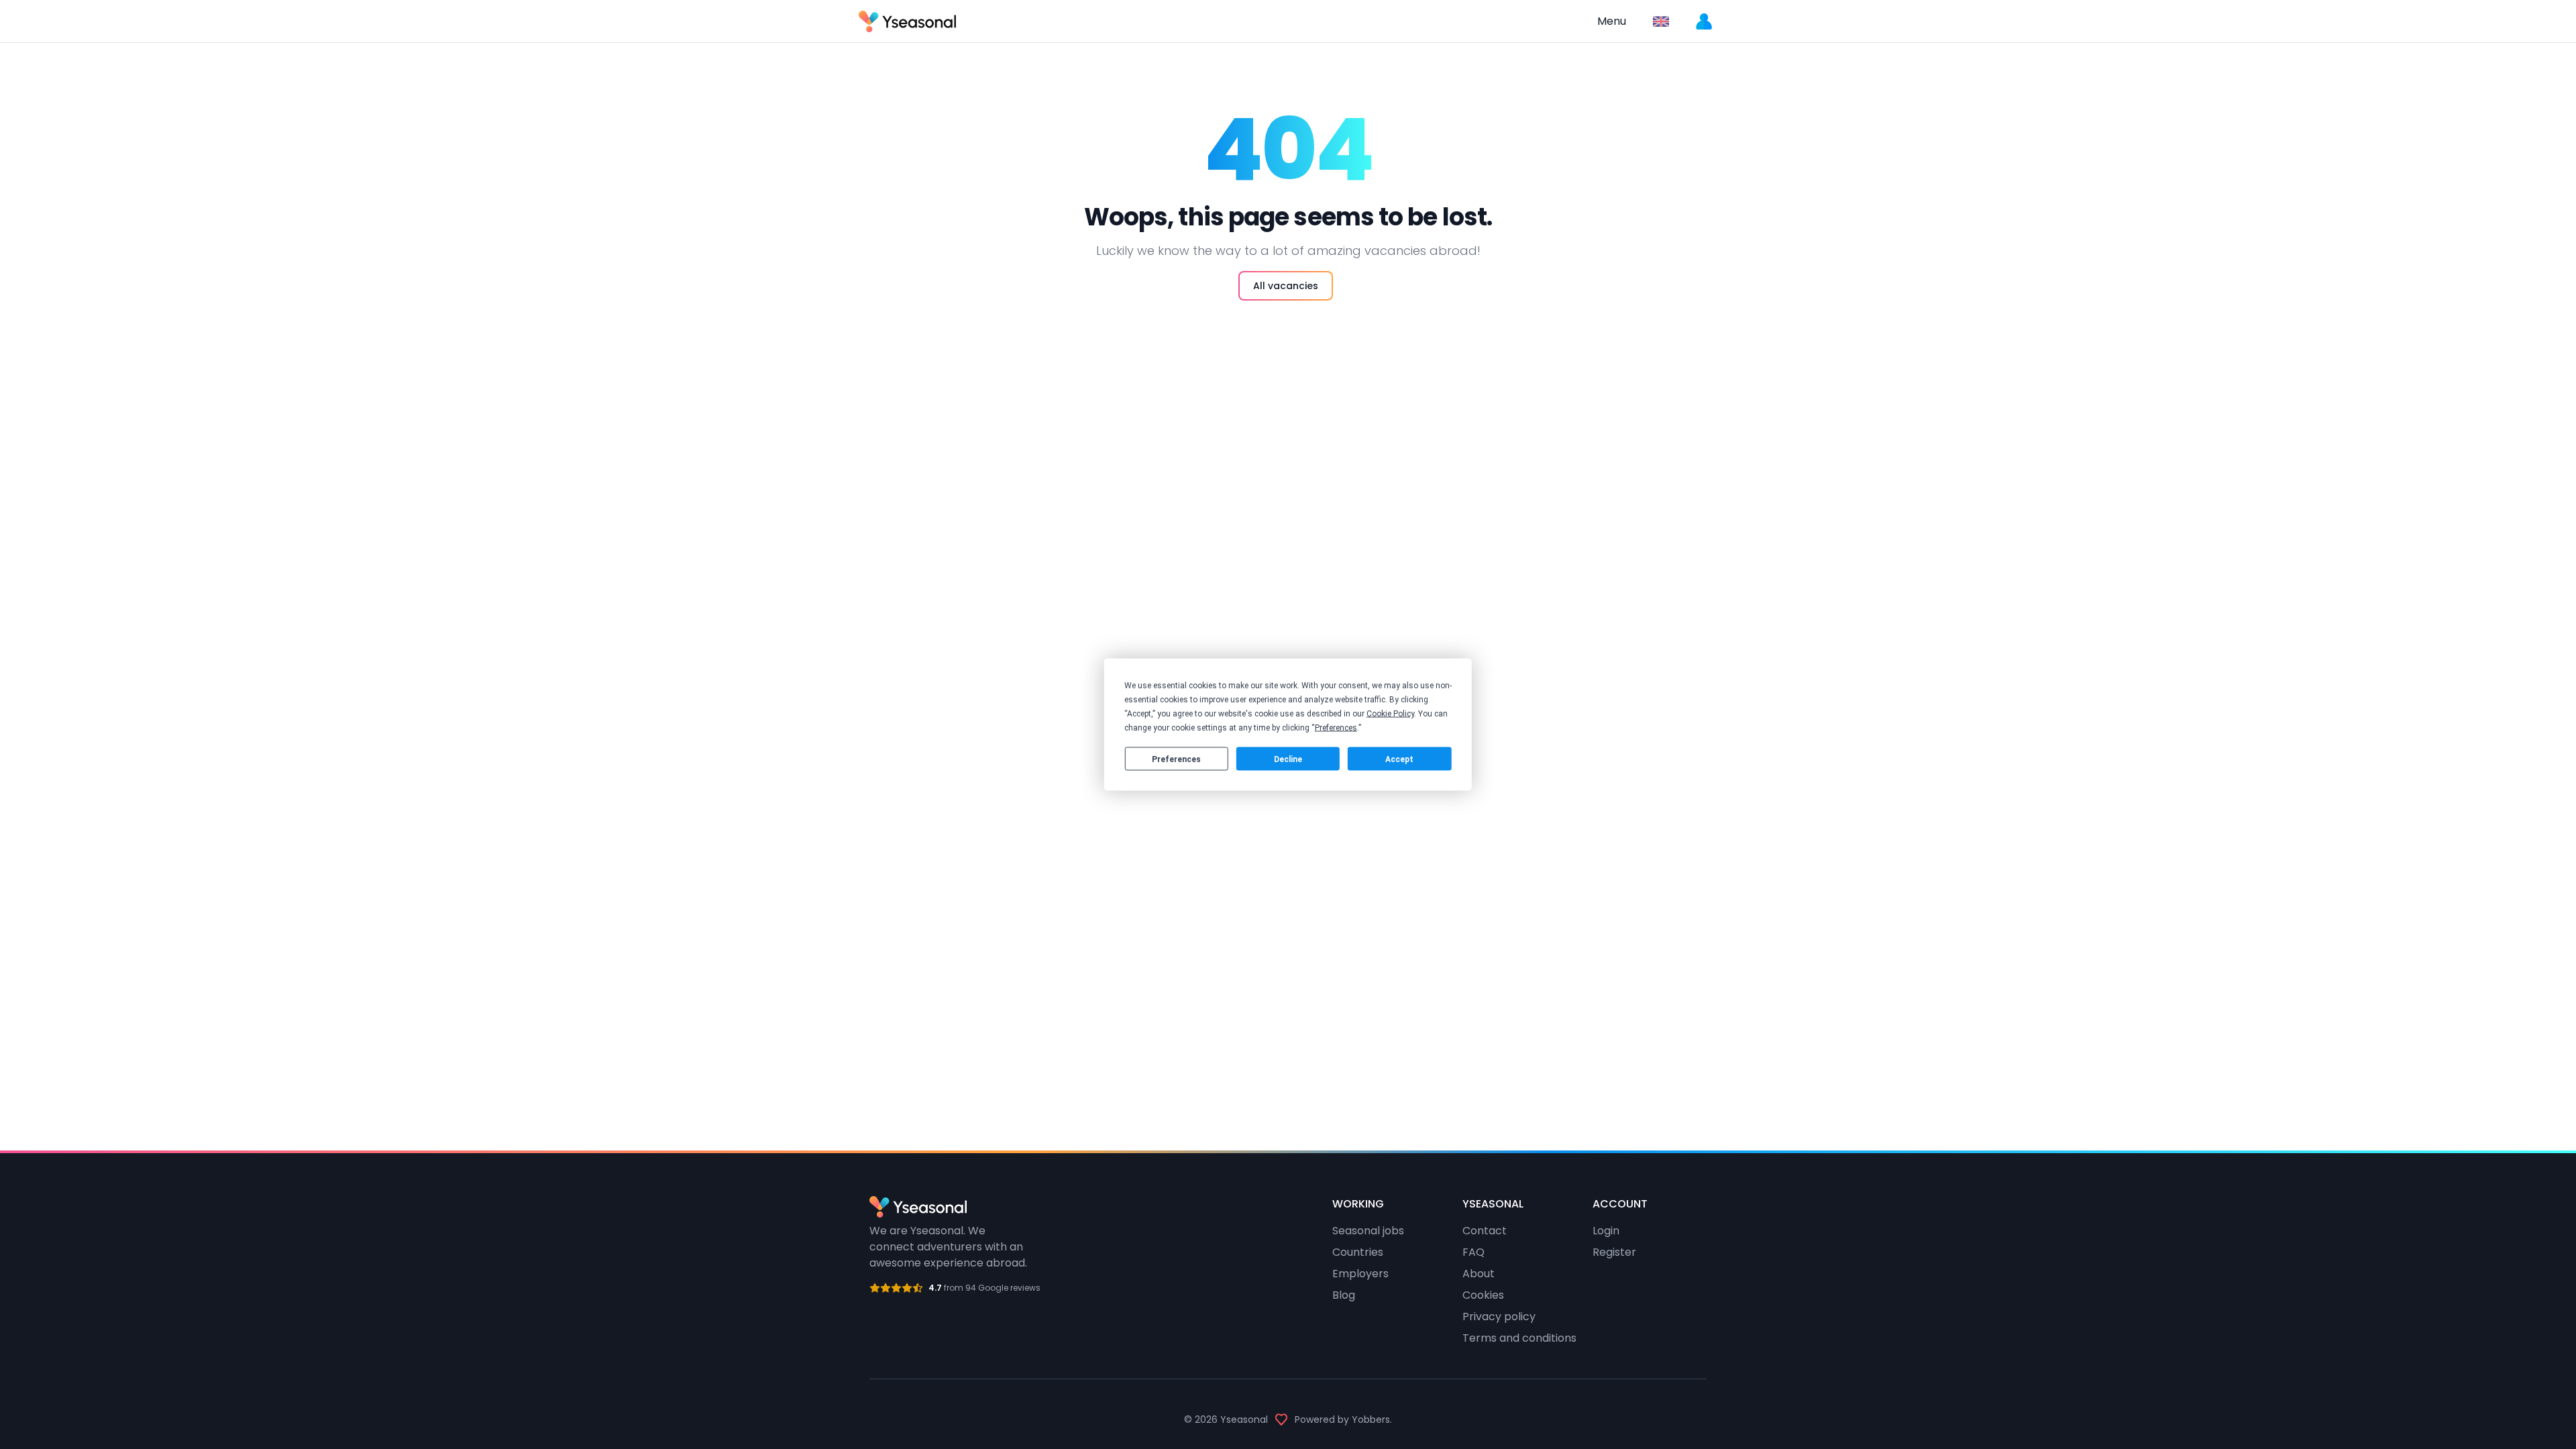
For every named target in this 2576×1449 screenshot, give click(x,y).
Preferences (1176, 759)
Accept (1399, 759)
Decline (1288, 759)
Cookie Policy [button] (1390, 714)
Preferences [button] (1336, 728)
